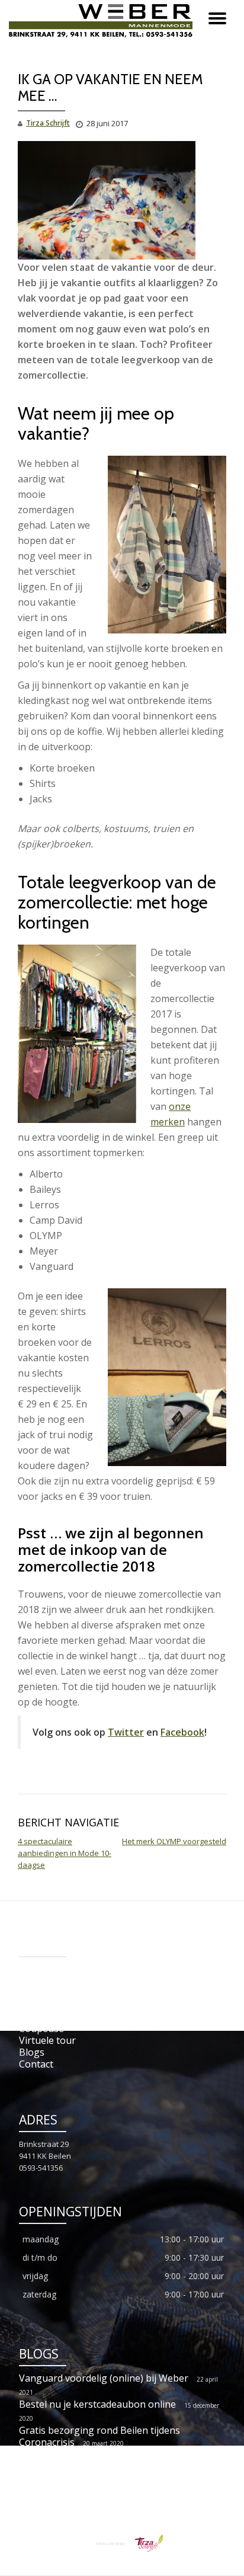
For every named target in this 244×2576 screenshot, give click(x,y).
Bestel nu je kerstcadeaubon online (97, 2404)
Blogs (32, 2052)
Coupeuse (41, 2028)
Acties (32, 1981)
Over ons (39, 2017)
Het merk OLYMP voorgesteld (174, 1841)
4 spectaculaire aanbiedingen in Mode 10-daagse (65, 1853)
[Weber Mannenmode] (103, 21)
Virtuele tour (47, 2040)
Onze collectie (49, 1993)
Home (32, 1969)
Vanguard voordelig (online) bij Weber (104, 2378)
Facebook (182, 1732)
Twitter (126, 1732)
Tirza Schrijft (48, 123)
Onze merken (49, 2005)
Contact (36, 2064)
